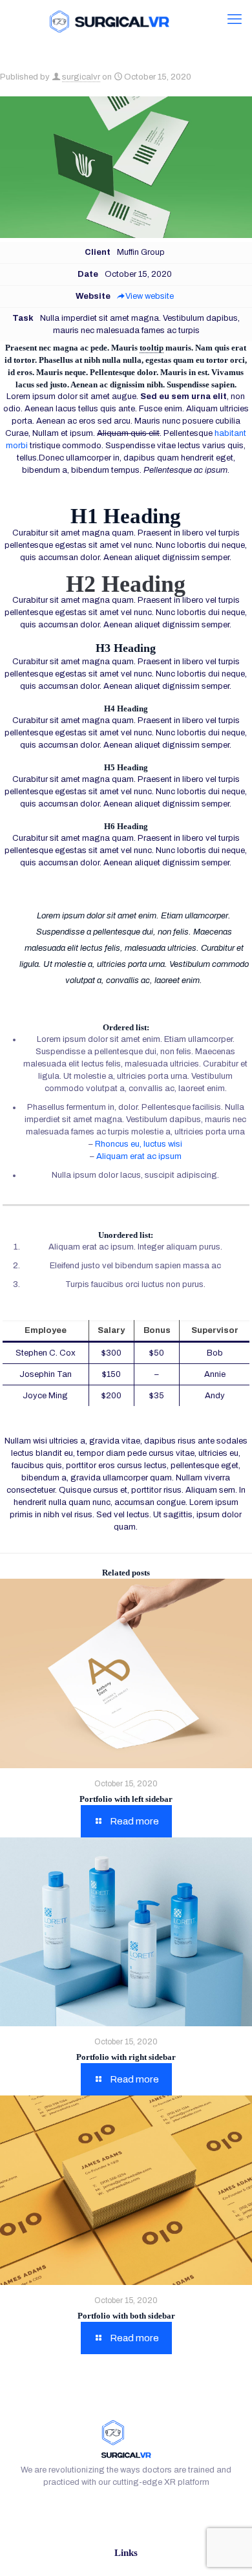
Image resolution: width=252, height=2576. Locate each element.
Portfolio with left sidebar (126, 1799)
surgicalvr (81, 77)
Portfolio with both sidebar (126, 2316)
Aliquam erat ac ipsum (139, 1156)
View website (150, 296)
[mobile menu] (235, 19)
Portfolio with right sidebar (126, 2057)
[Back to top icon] (226, 2549)
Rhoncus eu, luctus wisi (139, 1144)
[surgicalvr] (108, 19)
